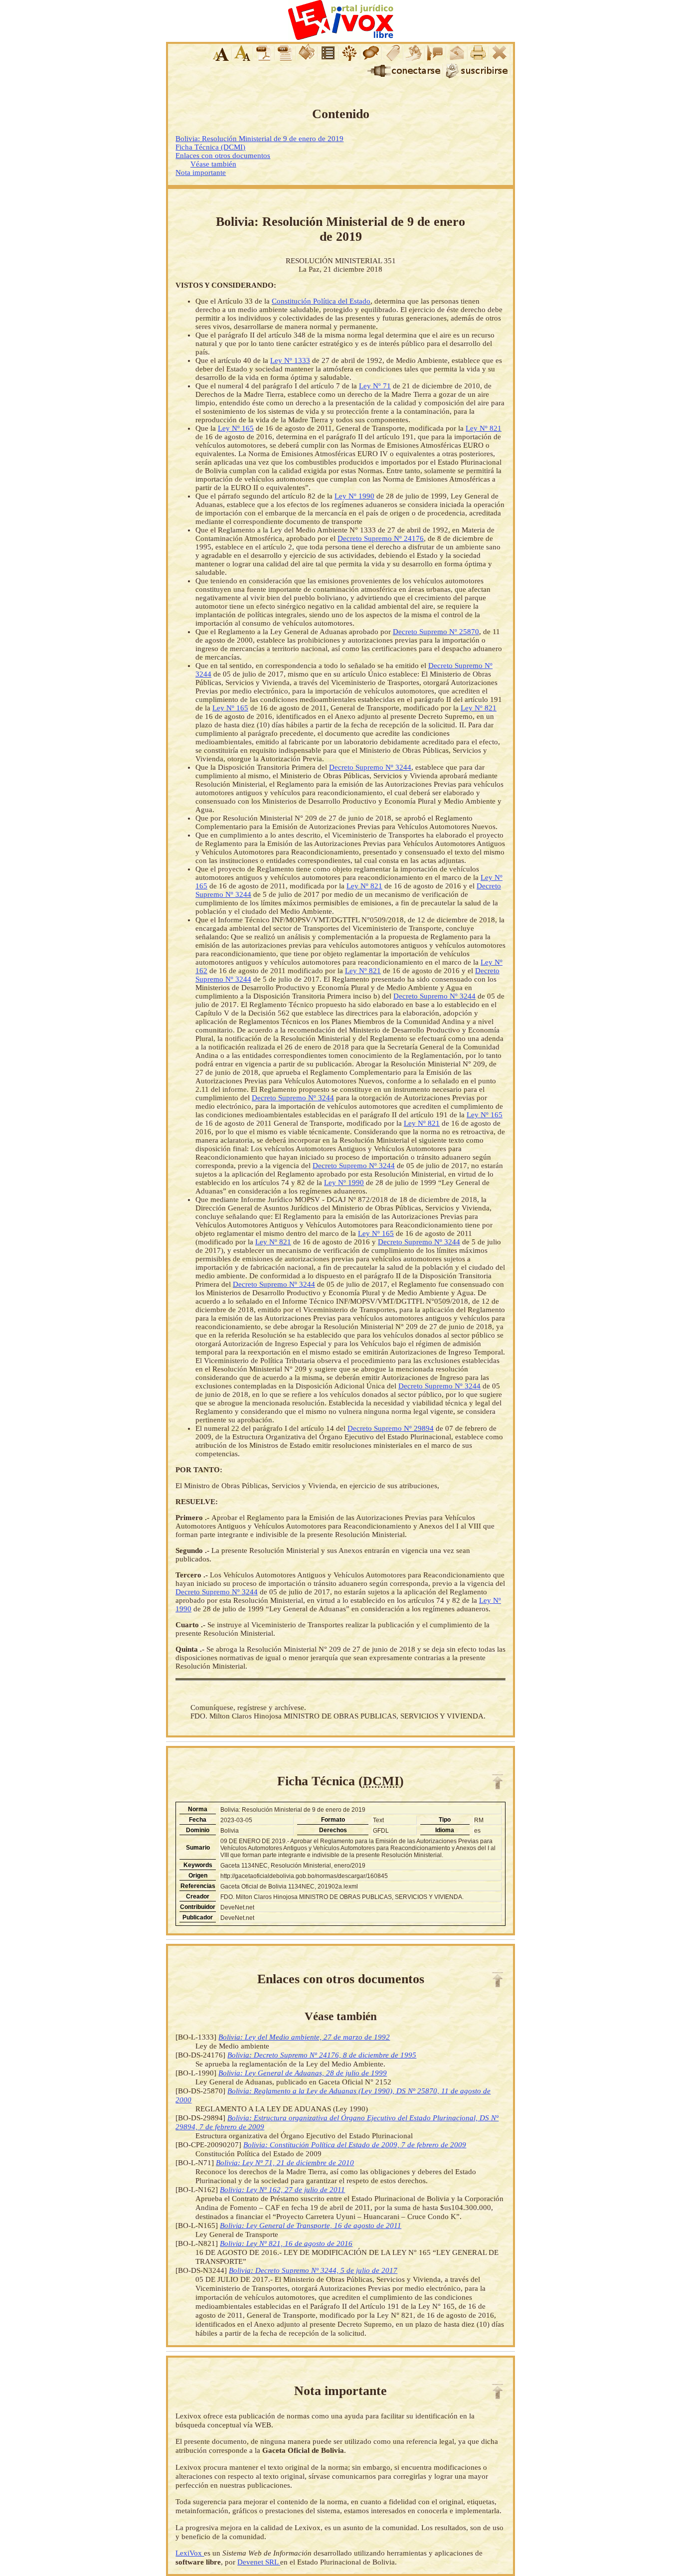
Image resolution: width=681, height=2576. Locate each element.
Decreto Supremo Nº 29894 (391, 1428)
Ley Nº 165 (236, 428)
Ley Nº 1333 (290, 360)
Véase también (213, 164)
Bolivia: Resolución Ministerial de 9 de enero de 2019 (259, 139)
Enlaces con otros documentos (223, 156)
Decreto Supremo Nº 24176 (381, 538)
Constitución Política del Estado (321, 301)
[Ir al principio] (498, 1782)
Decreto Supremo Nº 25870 (436, 632)
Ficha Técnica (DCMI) (210, 147)
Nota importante (201, 172)
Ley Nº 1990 (354, 496)
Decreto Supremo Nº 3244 (370, 767)
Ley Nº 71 (375, 386)
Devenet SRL (259, 2562)
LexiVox (190, 2553)
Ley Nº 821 (484, 428)
